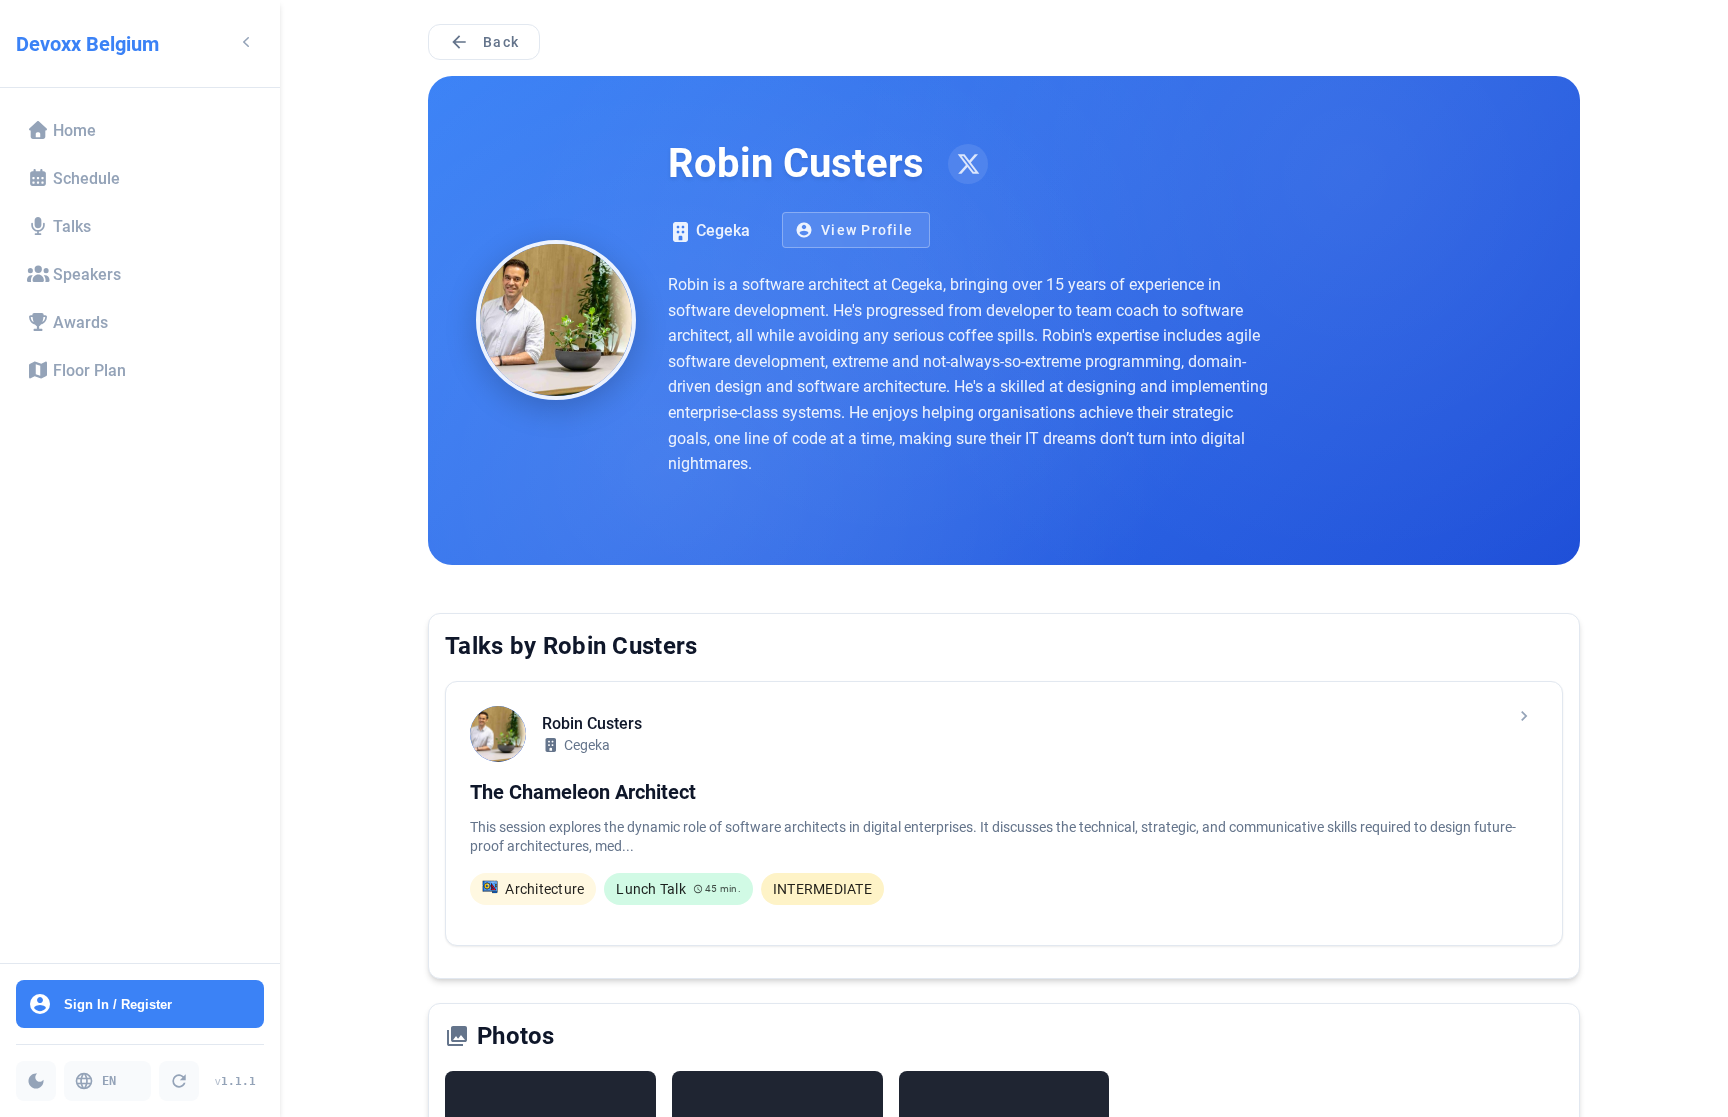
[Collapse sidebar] (246, 43)
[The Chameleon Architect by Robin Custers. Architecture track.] (1004, 813)
